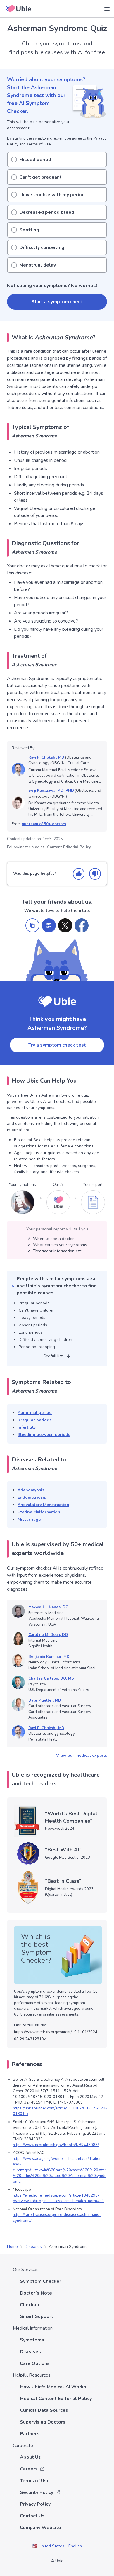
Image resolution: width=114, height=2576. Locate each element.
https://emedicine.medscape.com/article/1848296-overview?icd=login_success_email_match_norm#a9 (58, 2198)
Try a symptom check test (57, 1045)
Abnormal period (35, 1413)
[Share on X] (65, 925)
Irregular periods (34, 1420)
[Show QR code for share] (49, 925)
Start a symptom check (57, 302)
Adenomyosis (31, 1490)
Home (12, 2247)
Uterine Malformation (39, 1512)
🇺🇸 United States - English (57, 2546)
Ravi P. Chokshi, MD (46, 757)
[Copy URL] (32, 925)
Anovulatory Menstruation (43, 1505)
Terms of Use (39, 144)
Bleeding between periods (44, 1435)
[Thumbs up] (79, 874)
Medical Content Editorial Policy (61, 847)
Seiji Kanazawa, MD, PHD (51, 791)
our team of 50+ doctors (44, 824)
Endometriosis (32, 1497)
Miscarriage (29, 1519)
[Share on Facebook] (82, 925)
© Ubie (57, 2561)
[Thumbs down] (95, 874)
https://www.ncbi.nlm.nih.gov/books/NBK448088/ (56, 2145)
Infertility (27, 1427)
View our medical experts (82, 1755)
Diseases (33, 2247)
